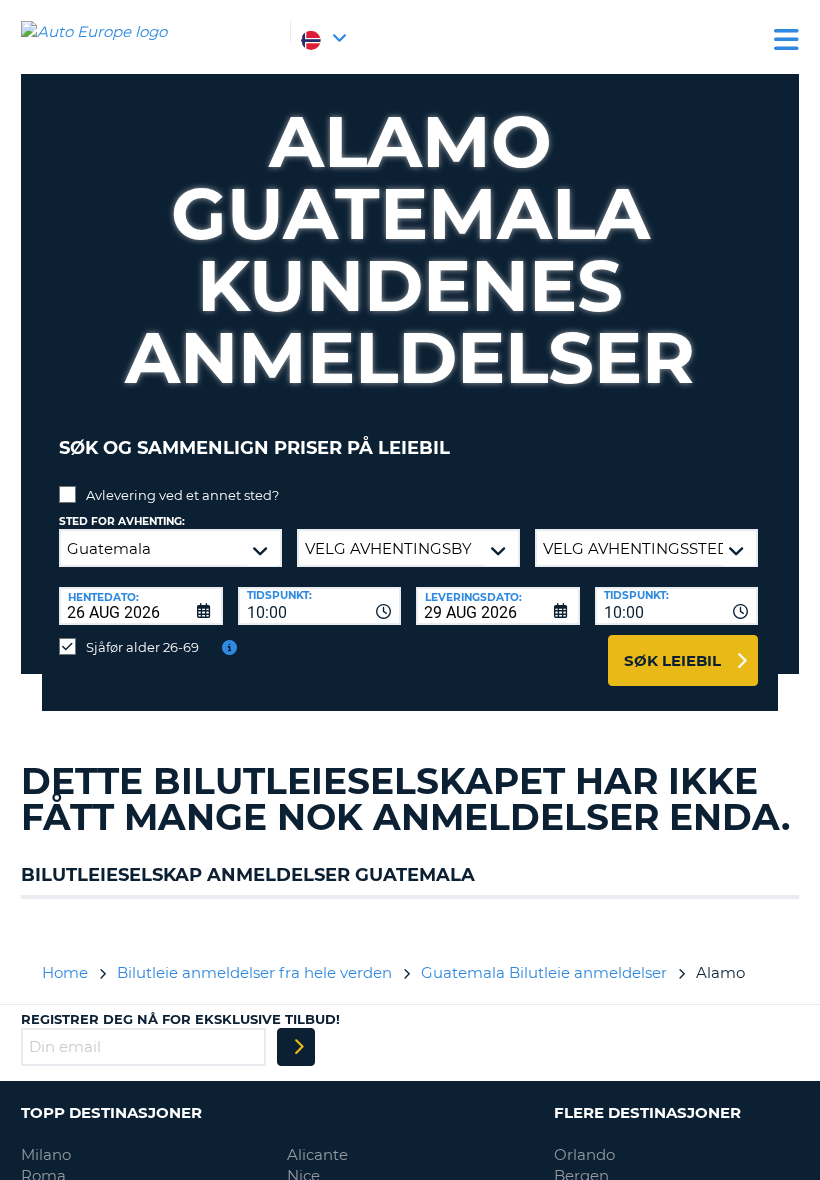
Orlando (584, 1154)
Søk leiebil (672, 660)
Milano (46, 1154)
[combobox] (320, 606)
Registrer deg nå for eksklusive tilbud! (180, 1019)
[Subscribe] (296, 1047)
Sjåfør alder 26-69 (142, 647)
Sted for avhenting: (122, 521)
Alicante (317, 1154)
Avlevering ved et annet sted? (182, 495)
